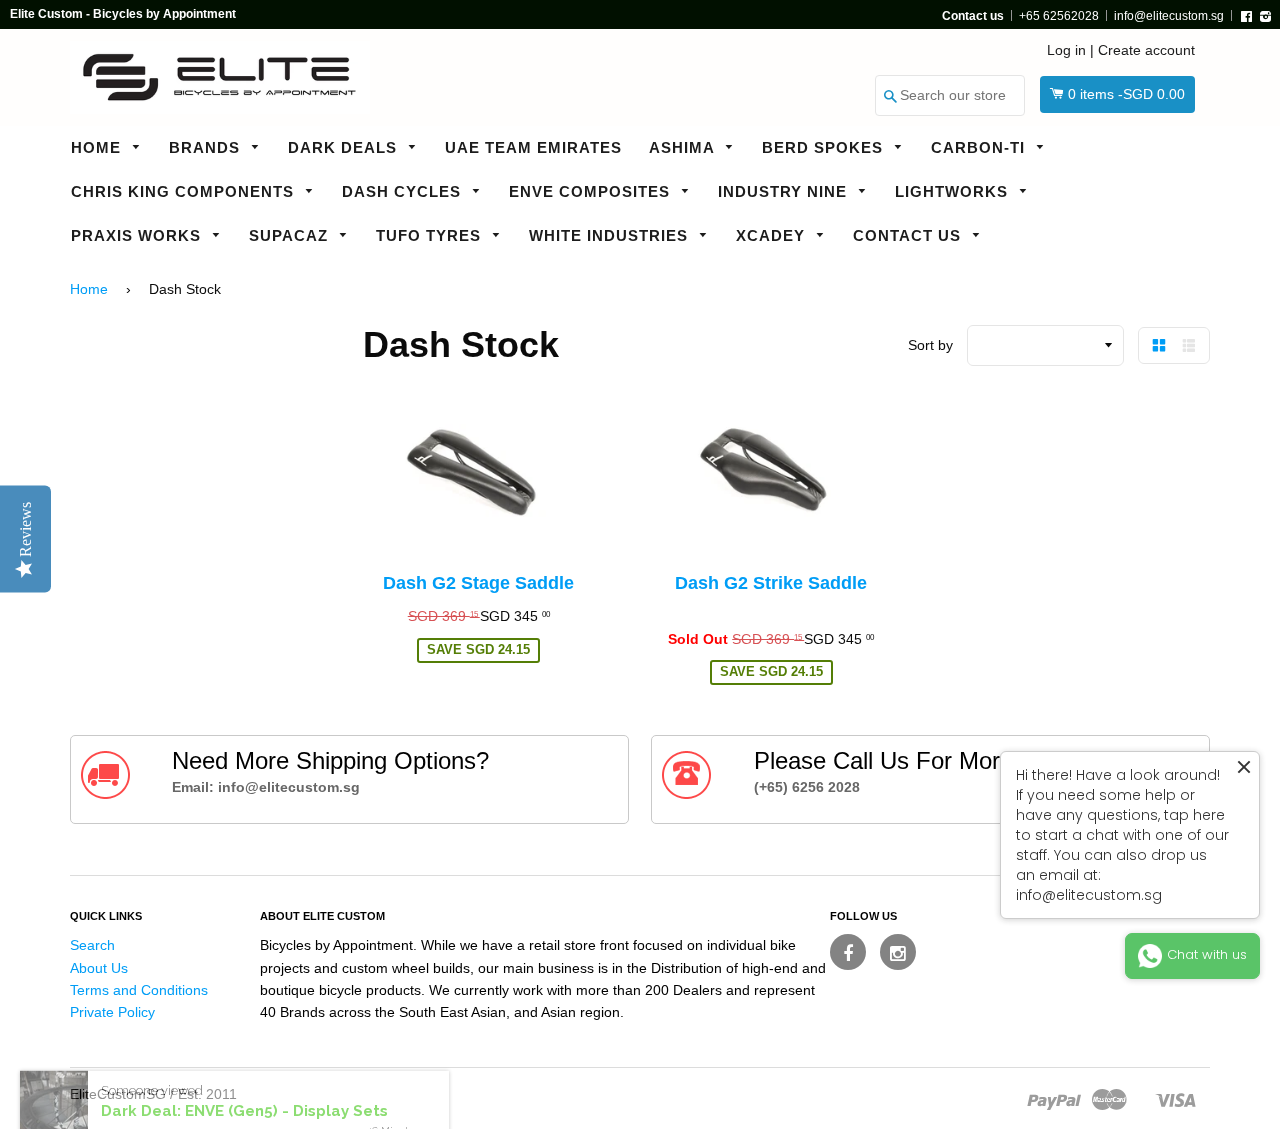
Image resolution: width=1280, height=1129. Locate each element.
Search (92, 945)
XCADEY (773, 235)
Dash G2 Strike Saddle (771, 583)
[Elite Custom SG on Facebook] (848, 952)
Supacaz (291, 235)
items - (1126, 94)
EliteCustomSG (118, 1094)
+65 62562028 (1059, 16)
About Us (99, 968)
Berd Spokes (825, 147)
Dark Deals (345, 147)
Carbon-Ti (980, 147)
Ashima (684, 147)
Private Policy (112, 1012)
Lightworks (954, 191)
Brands (207, 147)
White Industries (611, 235)
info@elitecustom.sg (1169, 16)
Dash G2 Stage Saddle (478, 583)
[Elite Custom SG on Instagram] (898, 952)
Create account (1146, 50)
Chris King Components (185, 191)
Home (98, 147)
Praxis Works (138, 235)
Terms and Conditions (139, 990)
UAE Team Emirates (533, 147)
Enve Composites (592, 191)
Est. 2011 (207, 1094)
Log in (1066, 50)
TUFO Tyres (431, 235)
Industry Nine (785, 191)
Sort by (930, 345)
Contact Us (909, 235)
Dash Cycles (404, 191)
